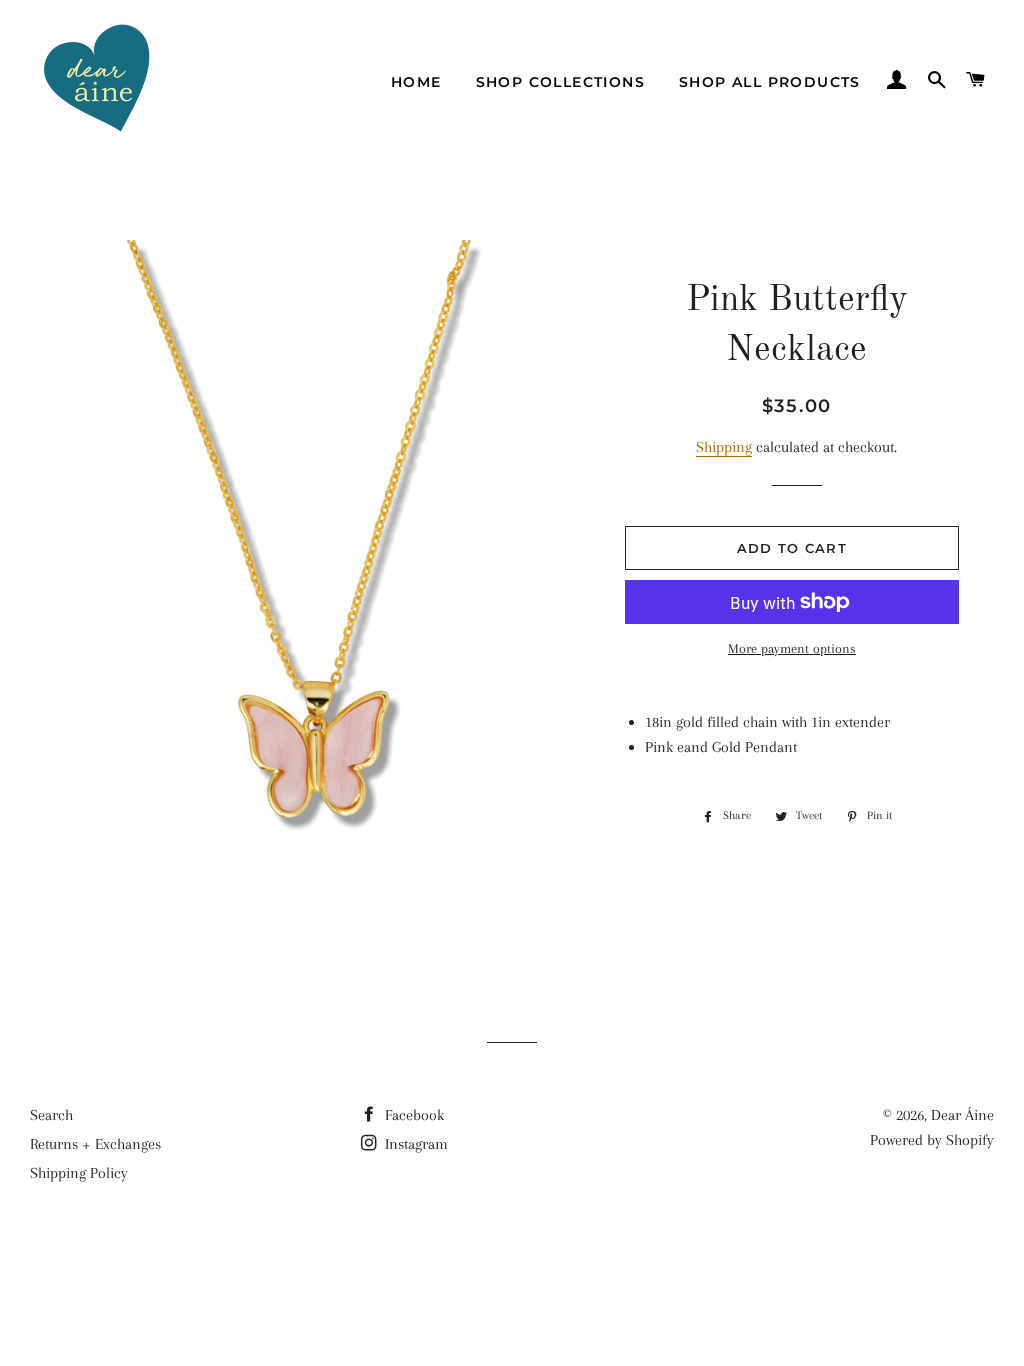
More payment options (792, 648)
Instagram (414, 1144)
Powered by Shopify (932, 1140)
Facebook (412, 1115)
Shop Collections (560, 82)
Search (51, 1115)
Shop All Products (770, 82)
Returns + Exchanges (95, 1144)
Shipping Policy (79, 1173)
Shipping (724, 447)
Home (416, 82)
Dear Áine (962, 1115)
